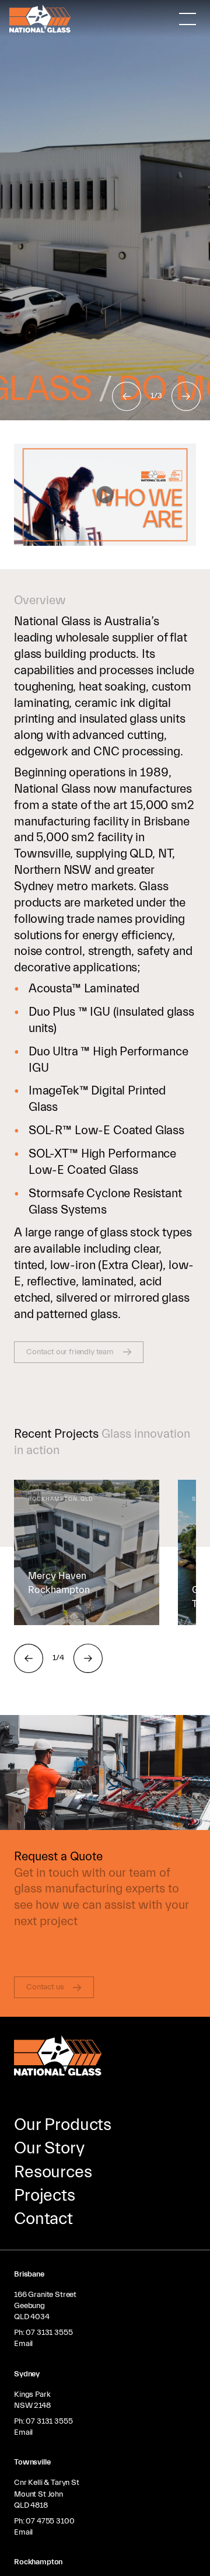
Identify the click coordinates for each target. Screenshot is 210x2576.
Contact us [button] (45, 1987)
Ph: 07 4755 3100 (44, 2521)
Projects (45, 2195)
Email (23, 2344)
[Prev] (127, 396)
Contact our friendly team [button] (70, 1352)
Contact (43, 2219)
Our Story (49, 2148)
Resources (53, 2172)
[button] (105, 495)
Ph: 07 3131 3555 (43, 2333)
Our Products (63, 2125)
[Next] (186, 396)
